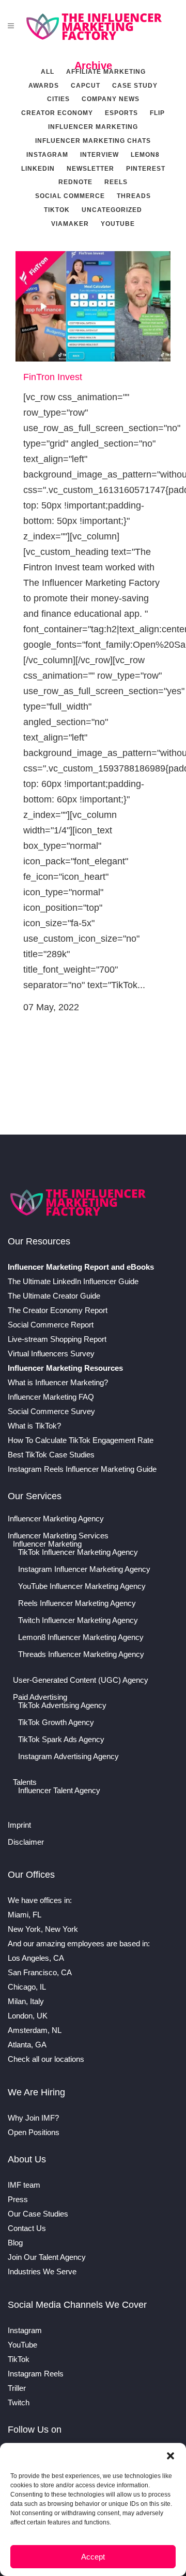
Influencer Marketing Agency (56, 1519)
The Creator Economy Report (58, 1310)
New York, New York (43, 1929)
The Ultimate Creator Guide (54, 1296)
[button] (171, 2456)
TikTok (19, 2359)
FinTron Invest (53, 377)
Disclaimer (26, 1842)
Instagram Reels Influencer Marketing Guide (82, 1469)
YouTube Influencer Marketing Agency (82, 1586)
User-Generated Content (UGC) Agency (81, 1680)
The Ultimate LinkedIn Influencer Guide (73, 1281)
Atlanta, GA (27, 2045)
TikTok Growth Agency (56, 1722)
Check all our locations (46, 2059)
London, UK (28, 2016)
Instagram (25, 2330)
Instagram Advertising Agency (68, 1757)
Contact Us (27, 2228)
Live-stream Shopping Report (57, 1339)
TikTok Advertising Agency (62, 1705)
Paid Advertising (40, 1697)
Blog (15, 2243)
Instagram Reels (36, 2374)
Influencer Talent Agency (59, 1791)
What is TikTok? (34, 1426)
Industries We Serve (42, 2271)
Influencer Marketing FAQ (51, 1397)
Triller (17, 2388)
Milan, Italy (26, 2001)
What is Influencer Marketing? (58, 1382)
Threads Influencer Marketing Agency (81, 1654)
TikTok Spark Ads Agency (61, 1740)
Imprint (19, 1825)
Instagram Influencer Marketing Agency (84, 1569)
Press (18, 2199)
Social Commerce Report (51, 1325)
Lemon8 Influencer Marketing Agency (81, 1637)
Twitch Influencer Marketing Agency (78, 1620)
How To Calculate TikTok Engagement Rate (81, 1440)
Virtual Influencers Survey (51, 1353)
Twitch (19, 2402)
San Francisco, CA (40, 1972)
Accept (93, 2557)
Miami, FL (25, 1915)
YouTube (22, 2345)
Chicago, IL (27, 1987)
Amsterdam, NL (35, 2030)
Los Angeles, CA (36, 1958)
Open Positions (34, 2132)
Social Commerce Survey (51, 1411)
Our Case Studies (38, 2214)
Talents (25, 1782)
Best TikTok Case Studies (51, 1455)
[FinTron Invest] (93, 306)
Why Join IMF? (33, 2118)
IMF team (24, 2185)
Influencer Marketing (47, 1544)
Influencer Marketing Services (58, 1536)
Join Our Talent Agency (47, 2257)
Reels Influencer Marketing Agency (77, 1603)
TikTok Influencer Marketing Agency (78, 1552)
